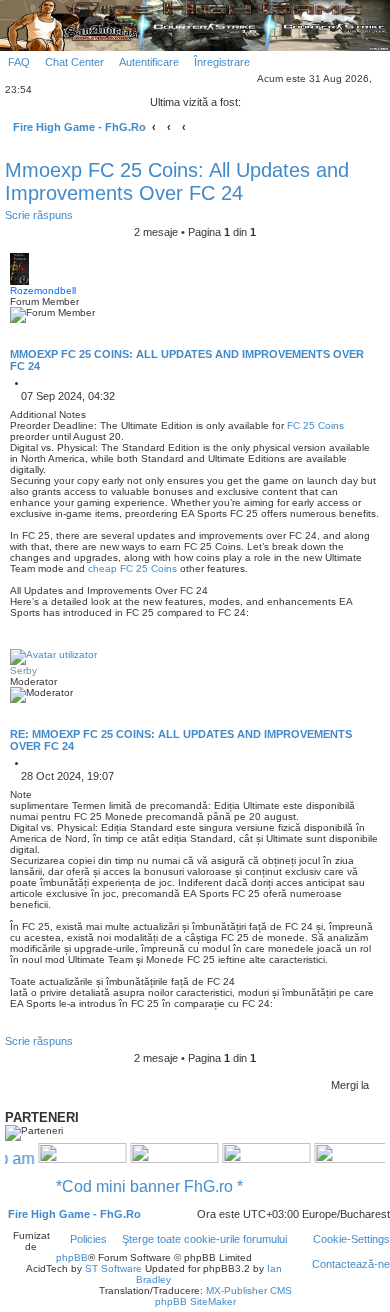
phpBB (72, 1257)
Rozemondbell (43, 290)
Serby (23, 670)
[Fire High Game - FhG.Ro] (195, 24)
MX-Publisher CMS (249, 1290)
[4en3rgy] (74, 1157)
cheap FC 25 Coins (132, 568)
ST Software (113, 1268)
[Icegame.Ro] (258, 1157)
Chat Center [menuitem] (74, 62)
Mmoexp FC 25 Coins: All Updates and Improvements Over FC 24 (177, 181)
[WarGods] (166, 1157)
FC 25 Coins (315, 425)
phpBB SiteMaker (195, 1301)
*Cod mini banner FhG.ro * (157, 1186)
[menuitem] (15, 62)
